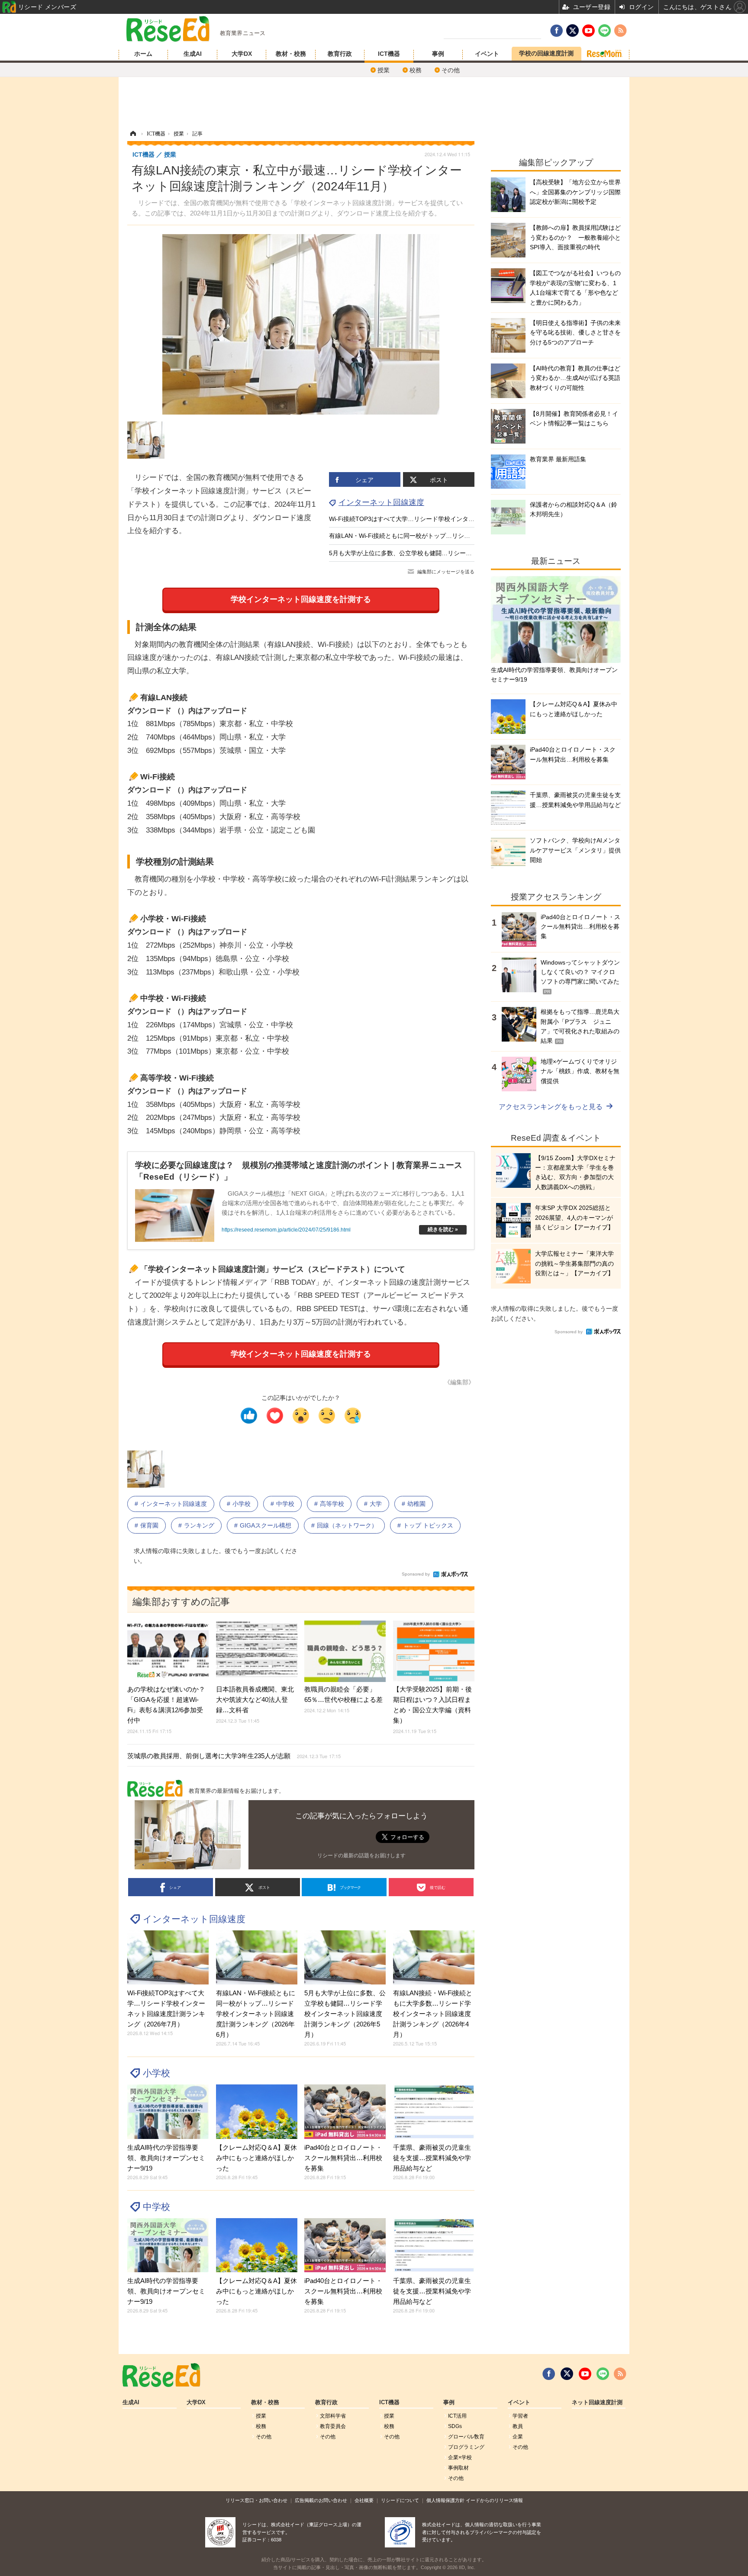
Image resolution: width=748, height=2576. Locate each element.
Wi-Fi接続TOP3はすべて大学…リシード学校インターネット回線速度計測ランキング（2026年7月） (465, 519)
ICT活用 (457, 2416)
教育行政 (340, 54)
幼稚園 (416, 1504)
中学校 (285, 1504)
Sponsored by (416, 1574)
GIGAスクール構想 (266, 1525)
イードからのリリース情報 (494, 2500)
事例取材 (458, 2468)
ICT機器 (389, 54)
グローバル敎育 (466, 2437)
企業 (518, 2437)
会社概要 (364, 2500)
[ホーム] (133, 134)
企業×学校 (460, 2457)
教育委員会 (333, 2426)
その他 (451, 70)
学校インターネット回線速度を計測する (301, 599)
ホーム (143, 54)
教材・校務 (291, 54)
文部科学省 (333, 2416)
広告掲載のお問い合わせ (321, 2500)
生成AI (193, 54)
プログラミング (466, 2447)
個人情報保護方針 (445, 2500)
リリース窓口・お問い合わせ (256, 2500)
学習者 (520, 2416)
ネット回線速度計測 (597, 2402)
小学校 (242, 1504)
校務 (416, 70)
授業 (384, 70)
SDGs (455, 2426)
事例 (438, 54)
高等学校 (332, 1504)
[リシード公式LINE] (603, 2374)
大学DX (242, 54)
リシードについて (400, 2500)
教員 (518, 2426)
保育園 (149, 1525)
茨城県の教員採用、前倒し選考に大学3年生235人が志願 (234, 1756)
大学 (376, 1504)
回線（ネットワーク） (347, 1525)
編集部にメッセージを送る (446, 572)
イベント (487, 54)
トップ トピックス (428, 1525)
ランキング (199, 1525)
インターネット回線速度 (381, 502)
